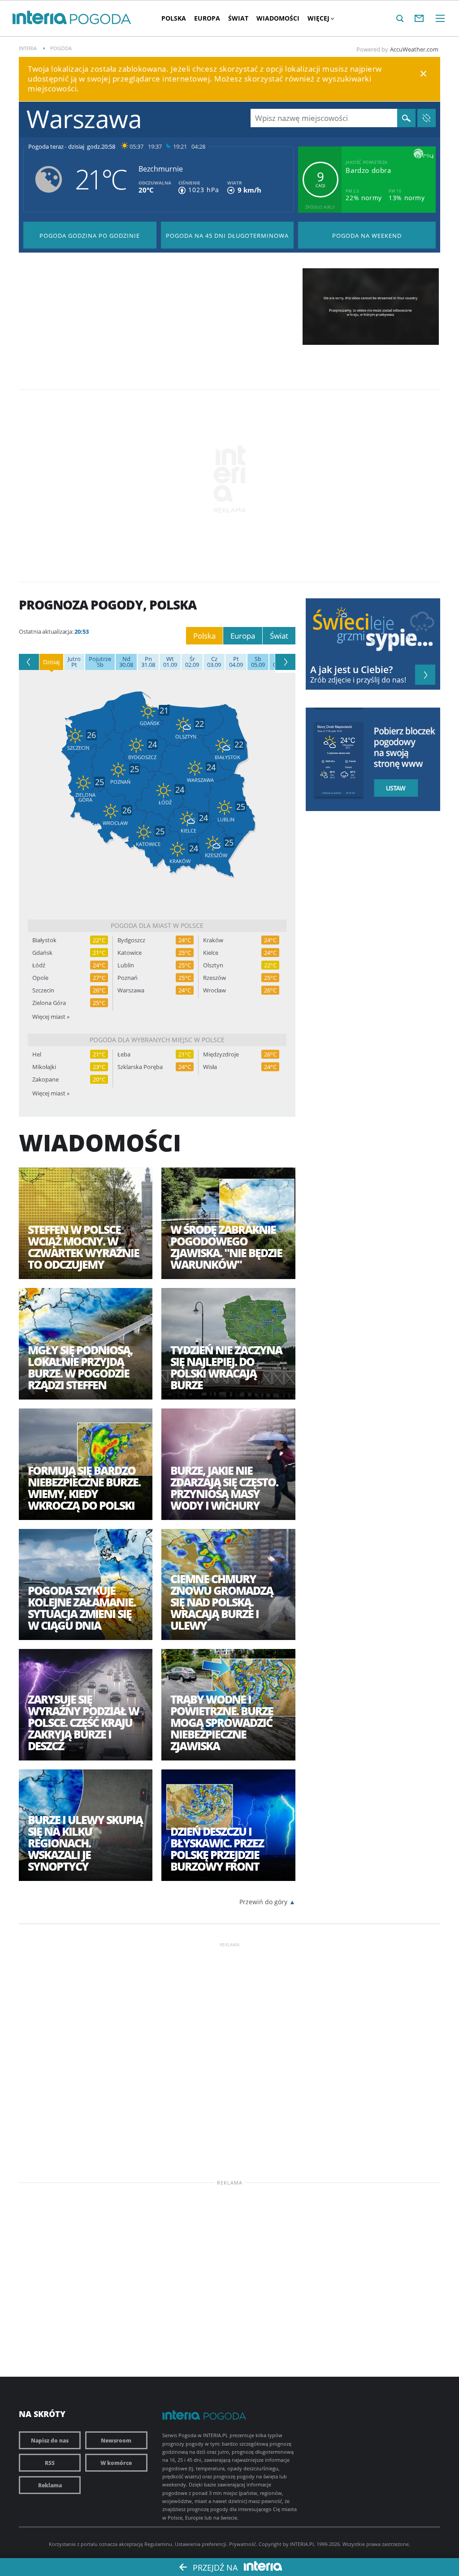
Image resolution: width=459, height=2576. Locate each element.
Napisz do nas (50, 2440)
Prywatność (242, 2544)
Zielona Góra (49, 1003)
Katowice (130, 953)
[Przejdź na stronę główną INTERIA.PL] (40, 18)
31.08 (148, 662)
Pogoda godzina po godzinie (90, 236)
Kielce (211, 953)
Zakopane (45, 1080)
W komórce (116, 2463)
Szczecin (43, 990)
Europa (207, 18)
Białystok (44, 940)
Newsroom (116, 2440)
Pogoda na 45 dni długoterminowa (227, 236)
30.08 (126, 662)
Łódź (39, 965)
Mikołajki (44, 1067)
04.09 (236, 662)
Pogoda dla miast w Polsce (157, 925)
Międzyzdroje (221, 1054)
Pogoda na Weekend (367, 236)
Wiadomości (278, 18)
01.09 (170, 662)
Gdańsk (42, 953)
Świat (238, 18)
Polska (174, 18)
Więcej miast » (51, 1017)
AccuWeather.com (414, 49)
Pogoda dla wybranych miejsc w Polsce (157, 1040)
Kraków (213, 940)
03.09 (214, 662)
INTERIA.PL (303, 2544)
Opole (40, 978)
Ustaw (399, 788)
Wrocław (214, 990)
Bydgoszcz (131, 940)
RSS (50, 2463)
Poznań (128, 978)
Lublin (126, 965)
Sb (100, 662)
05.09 (258, 662)
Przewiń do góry (263, 1902)
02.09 (192, 662)
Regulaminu (158, 2544)
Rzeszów (214, 978)
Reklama (50, 2485)
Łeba (124, 1054)
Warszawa (131, 990)
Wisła (210, 1067)
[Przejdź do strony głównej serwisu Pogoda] (101, 19)
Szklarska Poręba (140, 1067)
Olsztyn (213, 965)
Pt (74, 662)
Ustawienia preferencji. (201, 2544)
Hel (37, 1054)
